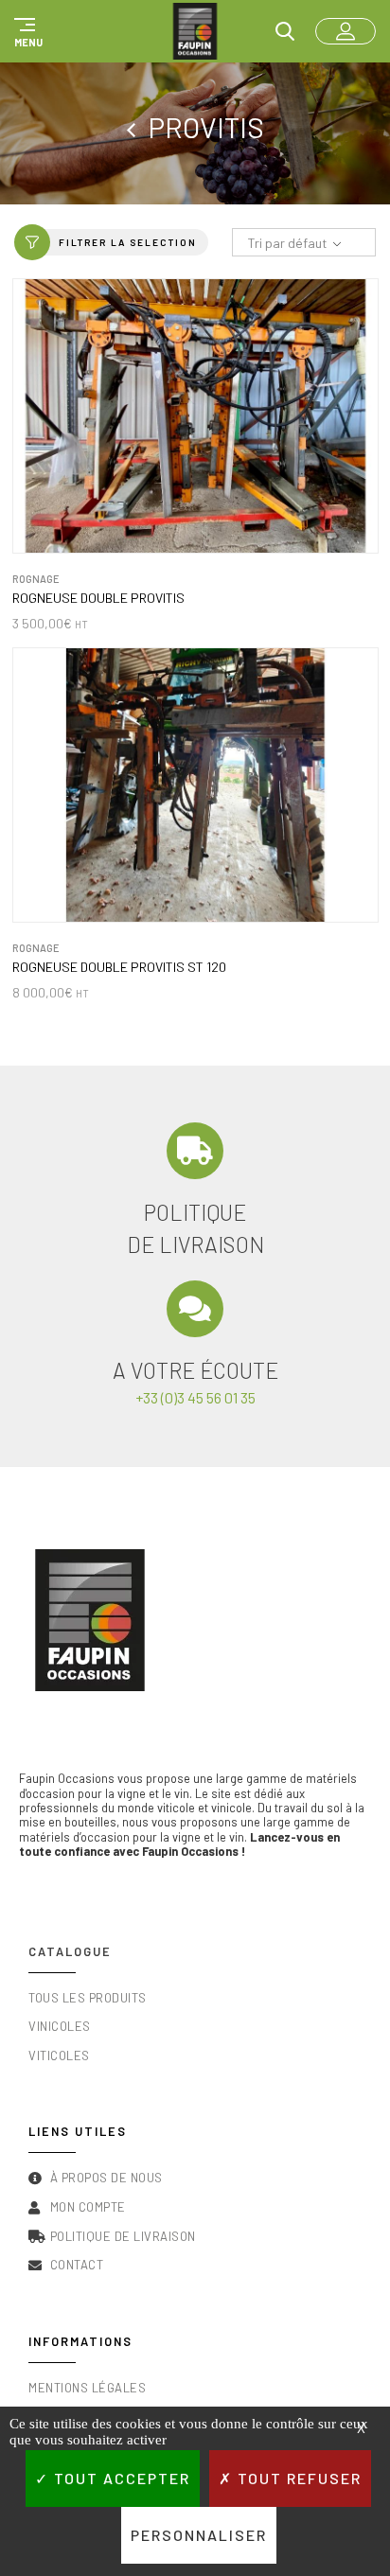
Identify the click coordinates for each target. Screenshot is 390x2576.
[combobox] (304, 243)
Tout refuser (297, 2478)
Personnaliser (199, 2535)
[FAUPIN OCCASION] (195, 31)
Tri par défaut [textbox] (287, 243)
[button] (26, 31)
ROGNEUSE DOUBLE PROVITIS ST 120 (119, 967)
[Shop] (137, 127)
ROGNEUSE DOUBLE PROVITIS (98, 598)
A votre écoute (195, 1370)
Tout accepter (120, 2478)
